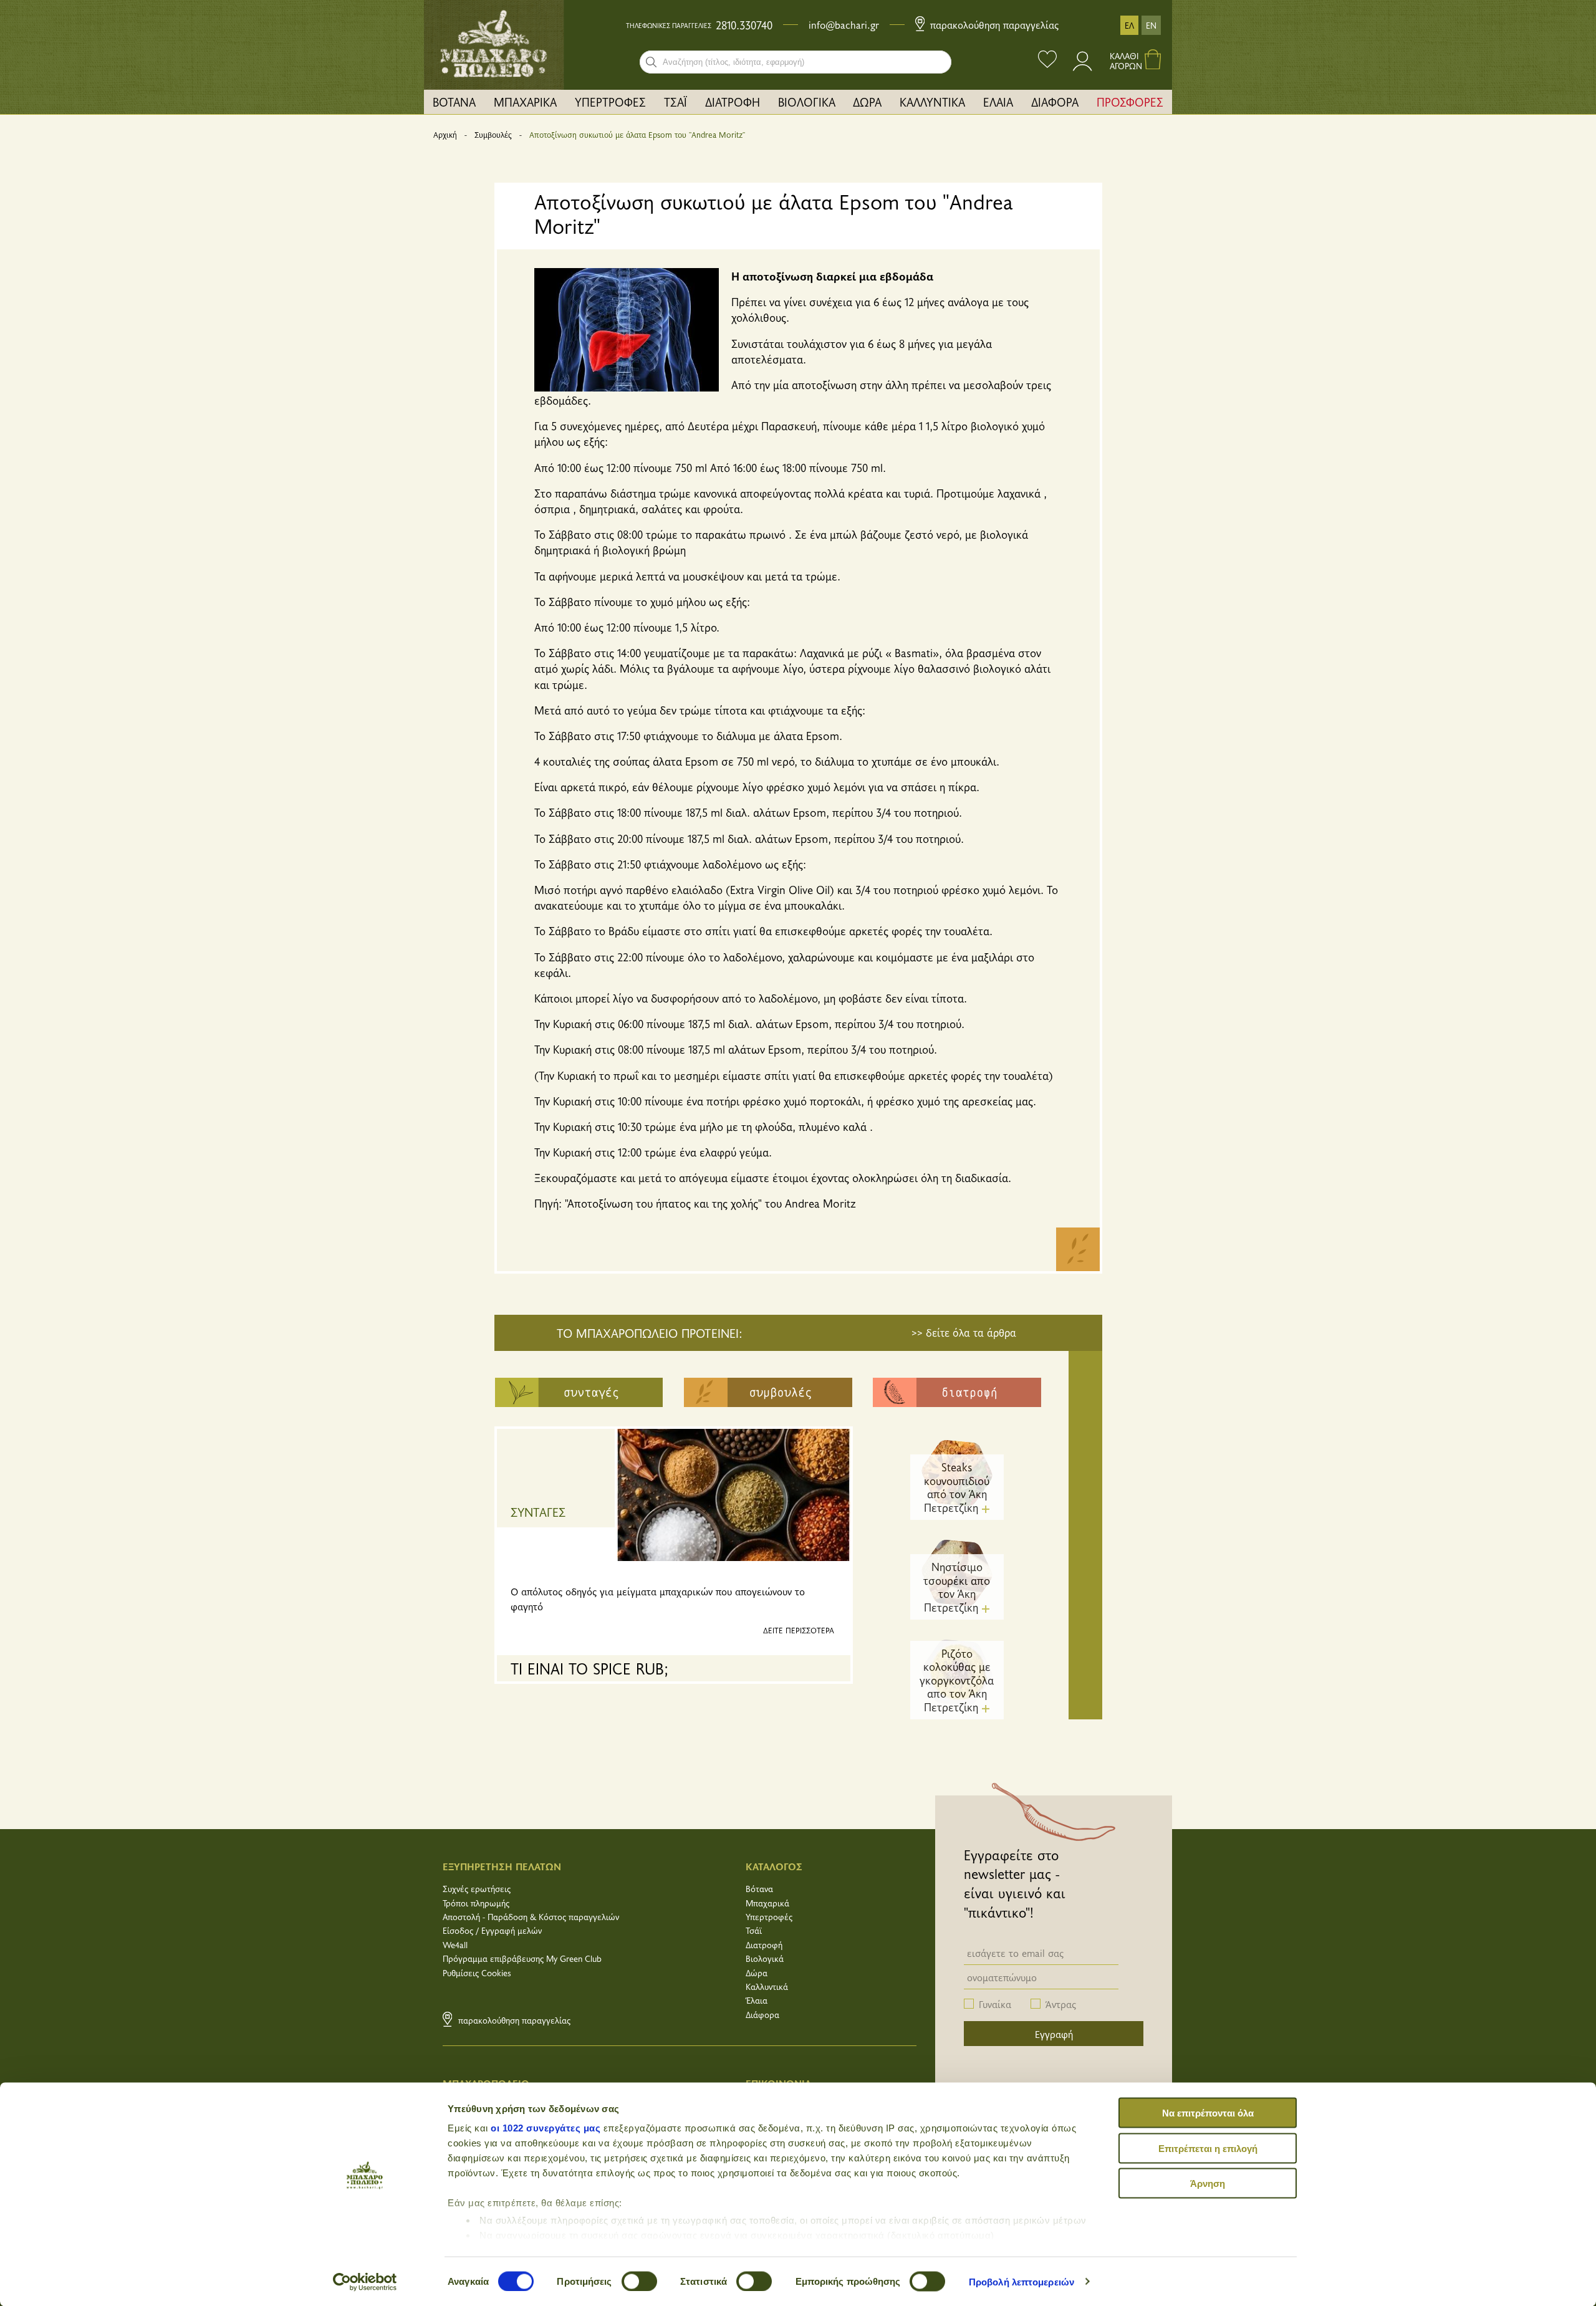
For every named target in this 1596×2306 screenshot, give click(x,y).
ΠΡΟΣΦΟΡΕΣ (1130, 102)
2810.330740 (744, 25)
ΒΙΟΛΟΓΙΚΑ (807, 102)
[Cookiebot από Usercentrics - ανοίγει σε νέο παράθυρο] (365, 2282)
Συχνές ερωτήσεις (477, 1889)
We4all (455, 1945)
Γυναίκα (995, 2004)
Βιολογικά (765, 1958)
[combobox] (796, 62)
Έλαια (757, 2000)
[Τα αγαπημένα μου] (1047, 61)
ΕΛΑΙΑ (998, 102)
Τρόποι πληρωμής (476, 1903)
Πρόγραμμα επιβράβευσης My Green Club (522, 1958)
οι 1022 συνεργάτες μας (546, 2128)
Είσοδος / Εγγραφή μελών (492, 1930)
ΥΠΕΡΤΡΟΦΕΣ (610, 102)
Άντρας (1061, 2004)
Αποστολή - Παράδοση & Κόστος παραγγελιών (531, 1917)
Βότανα (759, 1889)
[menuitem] (454, 102)
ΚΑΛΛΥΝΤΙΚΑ (932, 102)
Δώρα (757, 1973)
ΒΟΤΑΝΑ (454, 102)
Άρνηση (1208, 2183)
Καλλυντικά (767, 1987)
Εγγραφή (1054, 2034)
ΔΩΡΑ (867, 102)
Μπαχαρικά (767, 1903)
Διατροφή (764, 1945)
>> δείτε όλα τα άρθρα (964, 1332)
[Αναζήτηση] (651, 62)
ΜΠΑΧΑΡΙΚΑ (525, 102)
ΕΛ (1129, 25)
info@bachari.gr (844, 24)
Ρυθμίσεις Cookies (477, 1973)
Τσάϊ (754, 1930)
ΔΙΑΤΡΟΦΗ (733, 102)
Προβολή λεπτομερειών (1022, 2281)
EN (1151, 25)
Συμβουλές (493, 135)
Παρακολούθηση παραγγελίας (993, 24)
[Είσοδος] (1083, 67)
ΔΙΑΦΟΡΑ (1055, 102)
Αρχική (445, 135)
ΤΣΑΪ (675, 102)
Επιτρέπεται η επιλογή (1208, 2148)
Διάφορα (762, 2015)
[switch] (639, 2281)
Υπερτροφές (769, 1917)
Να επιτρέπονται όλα (1208, 2113)
